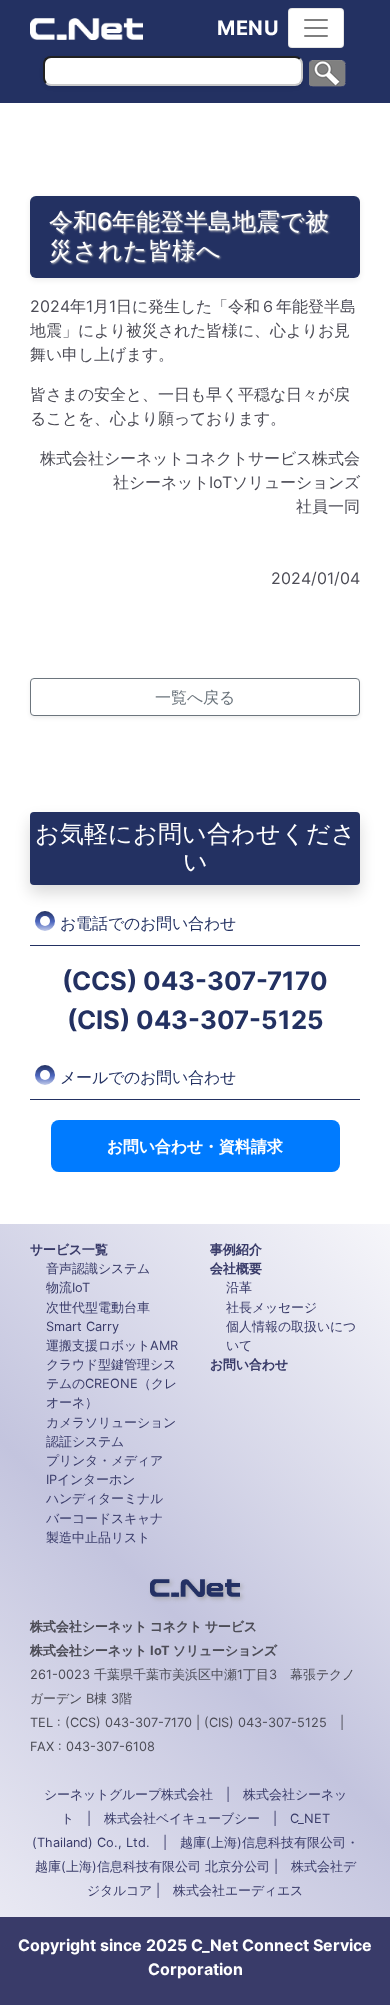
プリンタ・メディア (104, 1460)
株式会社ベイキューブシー (182, 1818)
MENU (248, 28)
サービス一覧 (69, 1249)
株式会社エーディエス (238, 1890)
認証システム (85, 1441)
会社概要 (236, 1268)
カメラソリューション (111, 1422)
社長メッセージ (271, 1307)
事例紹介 (236, 1249)
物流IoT (68, 1287)
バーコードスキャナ (104, 1518)
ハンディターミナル (104, 1498)
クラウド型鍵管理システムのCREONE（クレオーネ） (111, 1383)
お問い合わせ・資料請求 (195, 1146)
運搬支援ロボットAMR (112, 1345)
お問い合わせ (249, 1364)
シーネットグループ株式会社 (128, 1794)
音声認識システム (98, 1268)
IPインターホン (90, 1479)
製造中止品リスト (98, 1537)
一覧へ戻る (195, 697)
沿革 (239, 1287)
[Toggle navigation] (316, 28)
